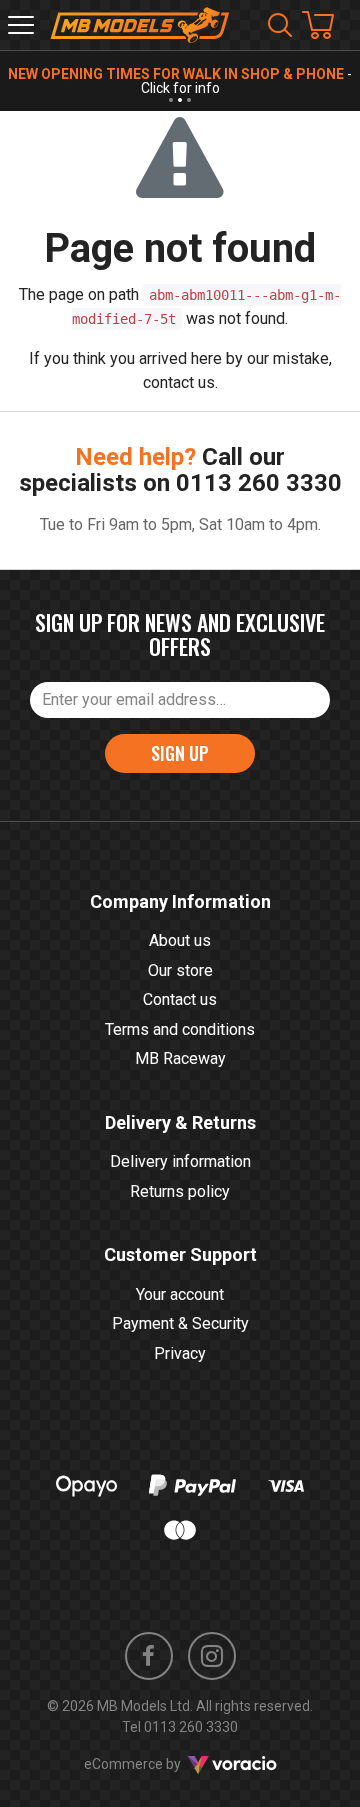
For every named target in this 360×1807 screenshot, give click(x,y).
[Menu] (21, 25)
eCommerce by (157, 1764)
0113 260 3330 (259, 483)
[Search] (280, 25)
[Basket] (328, 25)
